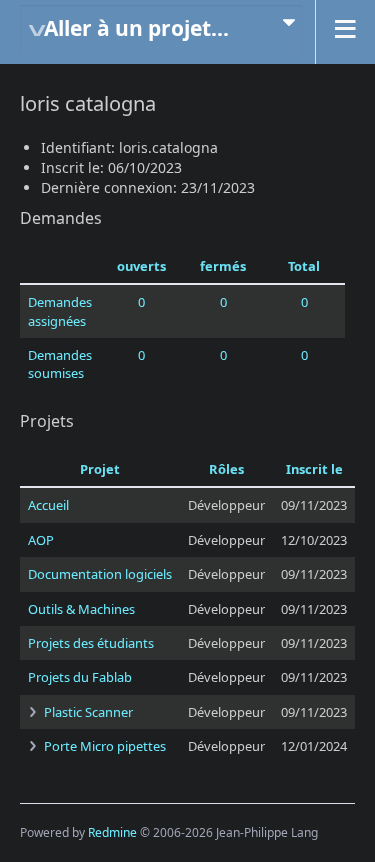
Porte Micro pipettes (105, 746)
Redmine (112, 832)
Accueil (48, 505)
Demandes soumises (60, 364)
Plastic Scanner (88, 712)
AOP (41, 540)
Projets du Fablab (80, 677)
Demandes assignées (60, 311)
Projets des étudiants (91, 643)
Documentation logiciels (100, 574)
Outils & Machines (81, 609)
